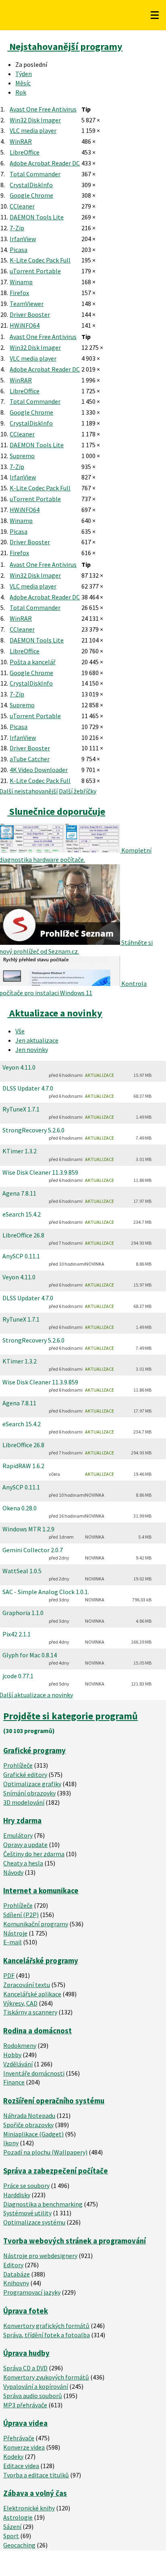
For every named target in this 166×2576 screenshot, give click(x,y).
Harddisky (17, 2195)
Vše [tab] (20, 1031)
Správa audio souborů (33, 2396)
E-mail (12, 1942)
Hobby (12, 2055)
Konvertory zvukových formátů (46, 2377)
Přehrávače (19, 2438)
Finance (14, 2082)
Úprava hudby (26, 2353)
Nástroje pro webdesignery (40, 2256)
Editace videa (21, 2466)
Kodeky (13, 2456)
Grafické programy (34, 1751)
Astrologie (18, 2517)
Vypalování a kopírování (36, 2386)
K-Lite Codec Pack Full (40, 260)
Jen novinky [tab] (32, 1049)
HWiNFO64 (25, 325)
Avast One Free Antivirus (43, 109)
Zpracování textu (27, 1985)
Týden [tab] (24, 74)
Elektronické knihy (29, 2508)
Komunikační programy (36, 1924)
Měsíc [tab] (23, 83)
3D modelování (24, 1802)
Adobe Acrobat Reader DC (45, 163)
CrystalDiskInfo (31, 185)
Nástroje (15, 1933)
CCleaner (22, 206)
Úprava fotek (26, 2311)
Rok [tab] (21, 92)
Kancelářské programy (41, 1961)
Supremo (22, 456)
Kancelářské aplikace (32, 1994)
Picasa (19, 250)
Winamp (21, 282)
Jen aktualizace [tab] (37, 1040)
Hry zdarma (22, 1821)
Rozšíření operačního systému (54, 2101)
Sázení (12, 2526)
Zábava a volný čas (35, 2493)
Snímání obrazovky (29, 1793)
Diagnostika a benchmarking (43, 2204)
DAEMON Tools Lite (37, 217)
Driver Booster (30, 314)
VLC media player (33, 130)
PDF (9, 1975)
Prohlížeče (18, 1765)
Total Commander (35, 174)
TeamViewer (27, 304)
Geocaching (19, 2545)
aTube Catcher (30, 759)
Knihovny (16, 2283)
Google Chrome (31, 195)
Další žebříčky (78, 791)
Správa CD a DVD (25, 2368)
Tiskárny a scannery (30, 2012)
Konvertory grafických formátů (46, 2326)
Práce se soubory (26, 2186)
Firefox (19, 293)
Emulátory (18, 1835)
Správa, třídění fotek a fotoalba (47, 2335)
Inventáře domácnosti (34, 2073)
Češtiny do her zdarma (34, 1854)
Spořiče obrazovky (28, 2125)
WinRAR (21, 141)
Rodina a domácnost (37, 2031)
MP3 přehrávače (25, 2405)
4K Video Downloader (39, 770)
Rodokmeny (20, 2045)
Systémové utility (27, 2213)
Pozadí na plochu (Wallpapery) (45, 2152)
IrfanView (23, 239)
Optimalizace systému (34, 2222)
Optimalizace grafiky (32, 1784)
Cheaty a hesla (23, 1863)
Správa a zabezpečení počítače (56, 2171)
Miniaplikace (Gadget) (33, 2134)
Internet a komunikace (41, 1891)
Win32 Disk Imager (35, 120)
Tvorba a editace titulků (36, 2475)
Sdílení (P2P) (21, 1915)
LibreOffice (25, 152)
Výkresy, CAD (20, 2003)
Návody (13, 1872)
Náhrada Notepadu (29, 2115)
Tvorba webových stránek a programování (75, 2241)
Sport (11, 2536)
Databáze (17, 2274)
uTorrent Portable (35, 271)
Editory (13, 2265)
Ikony (11, 2143)
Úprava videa (25, 2423)
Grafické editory (25, 1774)
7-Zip (17, 228)
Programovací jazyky (32, 2292)
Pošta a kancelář (33, 662)
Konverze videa (24, 2447)
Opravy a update (25, 1845)
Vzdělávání (18, 2064)
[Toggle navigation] (155, 15)
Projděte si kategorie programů (71, 1716)
